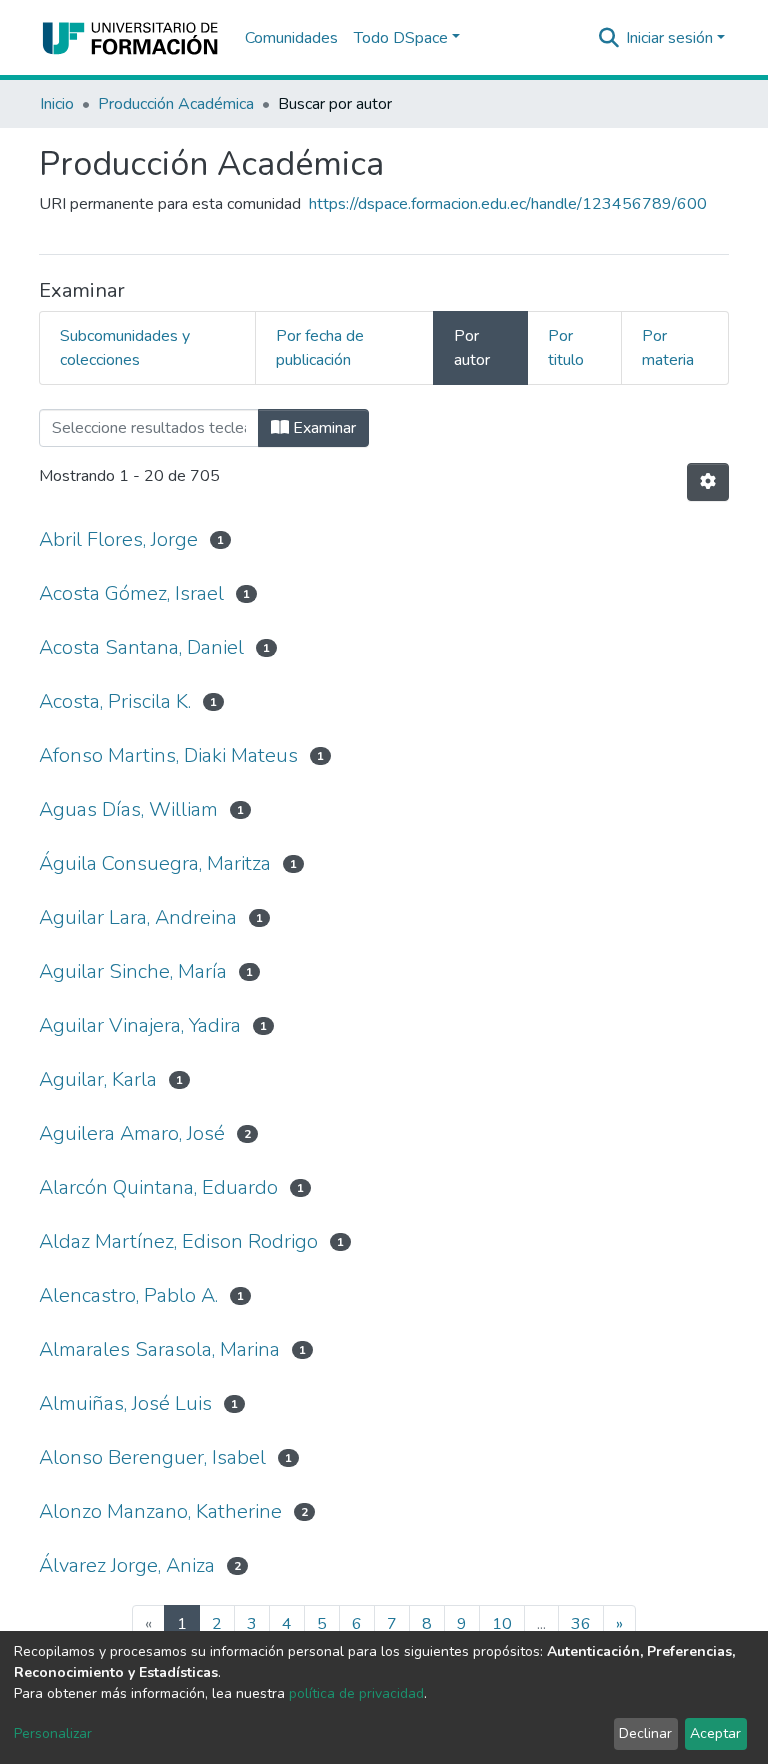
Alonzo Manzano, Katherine (160, 1511)
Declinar (645, 1733)
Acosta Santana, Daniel (141, 647)
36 (581, 1624)
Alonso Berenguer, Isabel (152, 1457)
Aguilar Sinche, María (133, 971)
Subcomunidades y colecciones (125, 348)
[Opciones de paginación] (708, 482)
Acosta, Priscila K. (115, 701)
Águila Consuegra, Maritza (155, 863)
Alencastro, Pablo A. (128, 1295)
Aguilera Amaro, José (132, 1133)
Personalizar (53, 1733)
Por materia (668, 348)
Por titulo (566, 348)
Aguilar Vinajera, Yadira (140, 1025)
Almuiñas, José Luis (125, 1403)
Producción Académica (176, 104)
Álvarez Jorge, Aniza (127, 1565)
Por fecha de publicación (320, 348)
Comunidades (291, 38)
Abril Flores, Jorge (118, 539)
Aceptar (715, 1733)
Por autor (472, 348)
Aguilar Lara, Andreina (138, 917)
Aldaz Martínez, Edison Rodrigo (178, 1241)
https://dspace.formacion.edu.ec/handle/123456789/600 (508, 204)
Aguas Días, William (128, 809)
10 (502, 1624)
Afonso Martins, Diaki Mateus (168, 755)
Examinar (322, 428)
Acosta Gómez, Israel (131, 593)
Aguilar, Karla (98, 1079)
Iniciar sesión (669, 38)
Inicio (57, 104)
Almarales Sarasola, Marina (159, 1349)
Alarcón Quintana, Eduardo (158, 1187)
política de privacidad (356, 1693)
